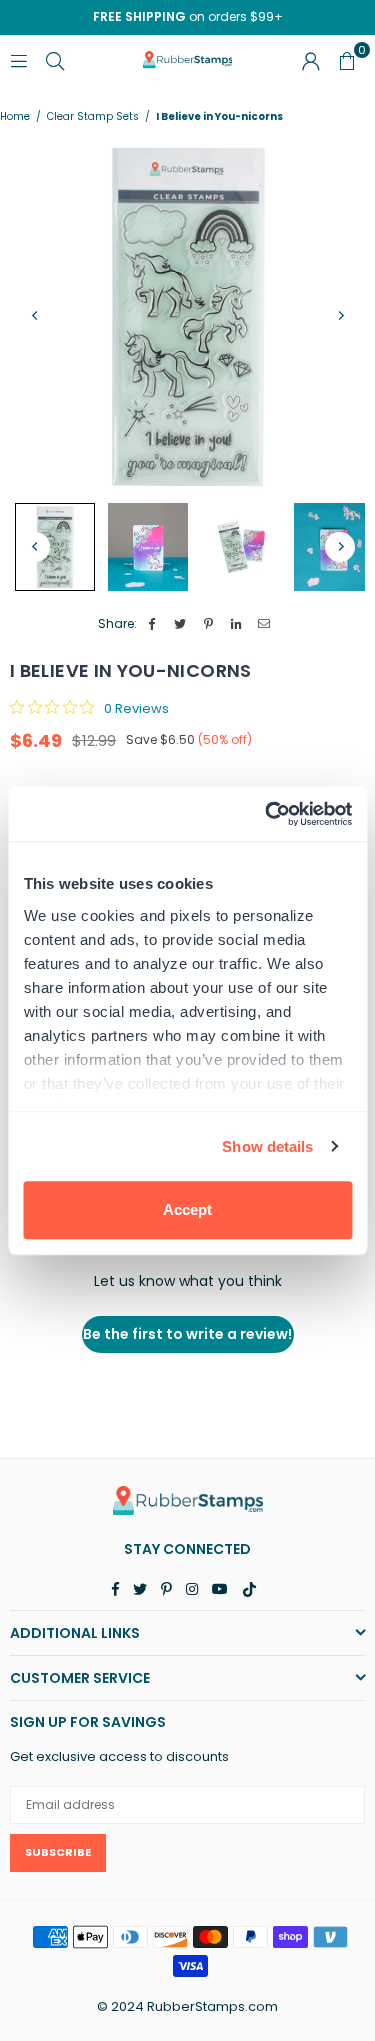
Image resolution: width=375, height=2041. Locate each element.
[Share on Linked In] (236, 624)
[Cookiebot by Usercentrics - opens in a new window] (267, 814)
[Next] (340, 315)
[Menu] (19, 59)
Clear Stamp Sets (93, 117)
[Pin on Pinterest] (208, 624)
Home (15, 117)
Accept (187, 1209)
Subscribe (58, 1852)
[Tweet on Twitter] (180, 624)
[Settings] (311, 60)
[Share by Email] (264, 624)
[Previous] (35, 315)
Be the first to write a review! (187, 1334)
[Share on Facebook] (152, 624)
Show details (267, 1146)
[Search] (55, 59)
